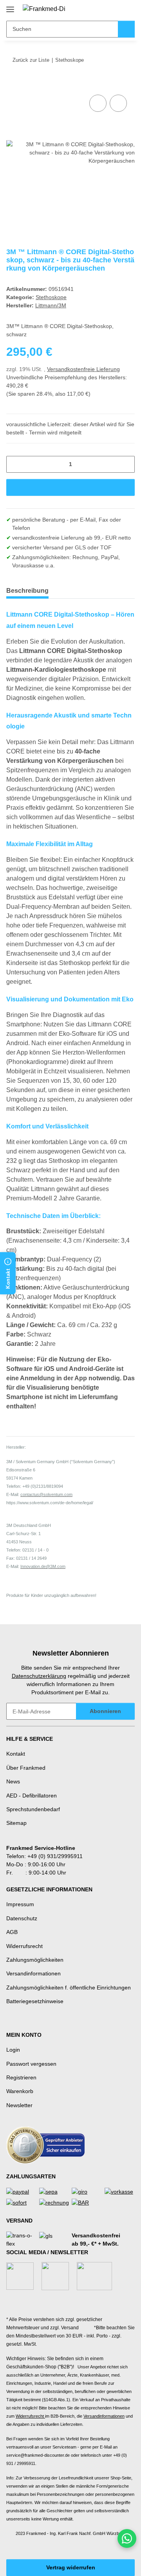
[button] (104, 9)
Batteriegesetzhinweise (35, 2001)
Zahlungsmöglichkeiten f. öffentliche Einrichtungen (69, 1988)
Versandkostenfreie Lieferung (83, 369)
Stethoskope (51, 297)
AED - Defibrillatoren (32, 1796)
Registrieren (21, 2077)
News (13, 1781)
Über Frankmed (26, 1768)
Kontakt (16, 1754)
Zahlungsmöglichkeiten (35, 1960)
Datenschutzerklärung (39, 1676)
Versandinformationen (33, 1973)
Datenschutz (22, 1918)
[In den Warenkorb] (13, 84)
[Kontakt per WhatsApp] (127, 2538)
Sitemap (16, 1823)
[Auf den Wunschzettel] (118, 103)
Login (13, 2050)
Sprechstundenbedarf (33, 1809)
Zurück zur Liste (31, 60)
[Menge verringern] (15, 464)
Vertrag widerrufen (71, 2567)
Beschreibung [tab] (27, 591)
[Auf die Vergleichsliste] (98, 103)
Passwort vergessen (31, 2064)
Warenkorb (20, 2091)
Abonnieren (105, 1711)
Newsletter (19, 2105)
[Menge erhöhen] (126, 464)
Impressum (20, 1904)
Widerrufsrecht (24, 1946)
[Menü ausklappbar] (10, 6)
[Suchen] (126, 29)
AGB (12, 1932)
